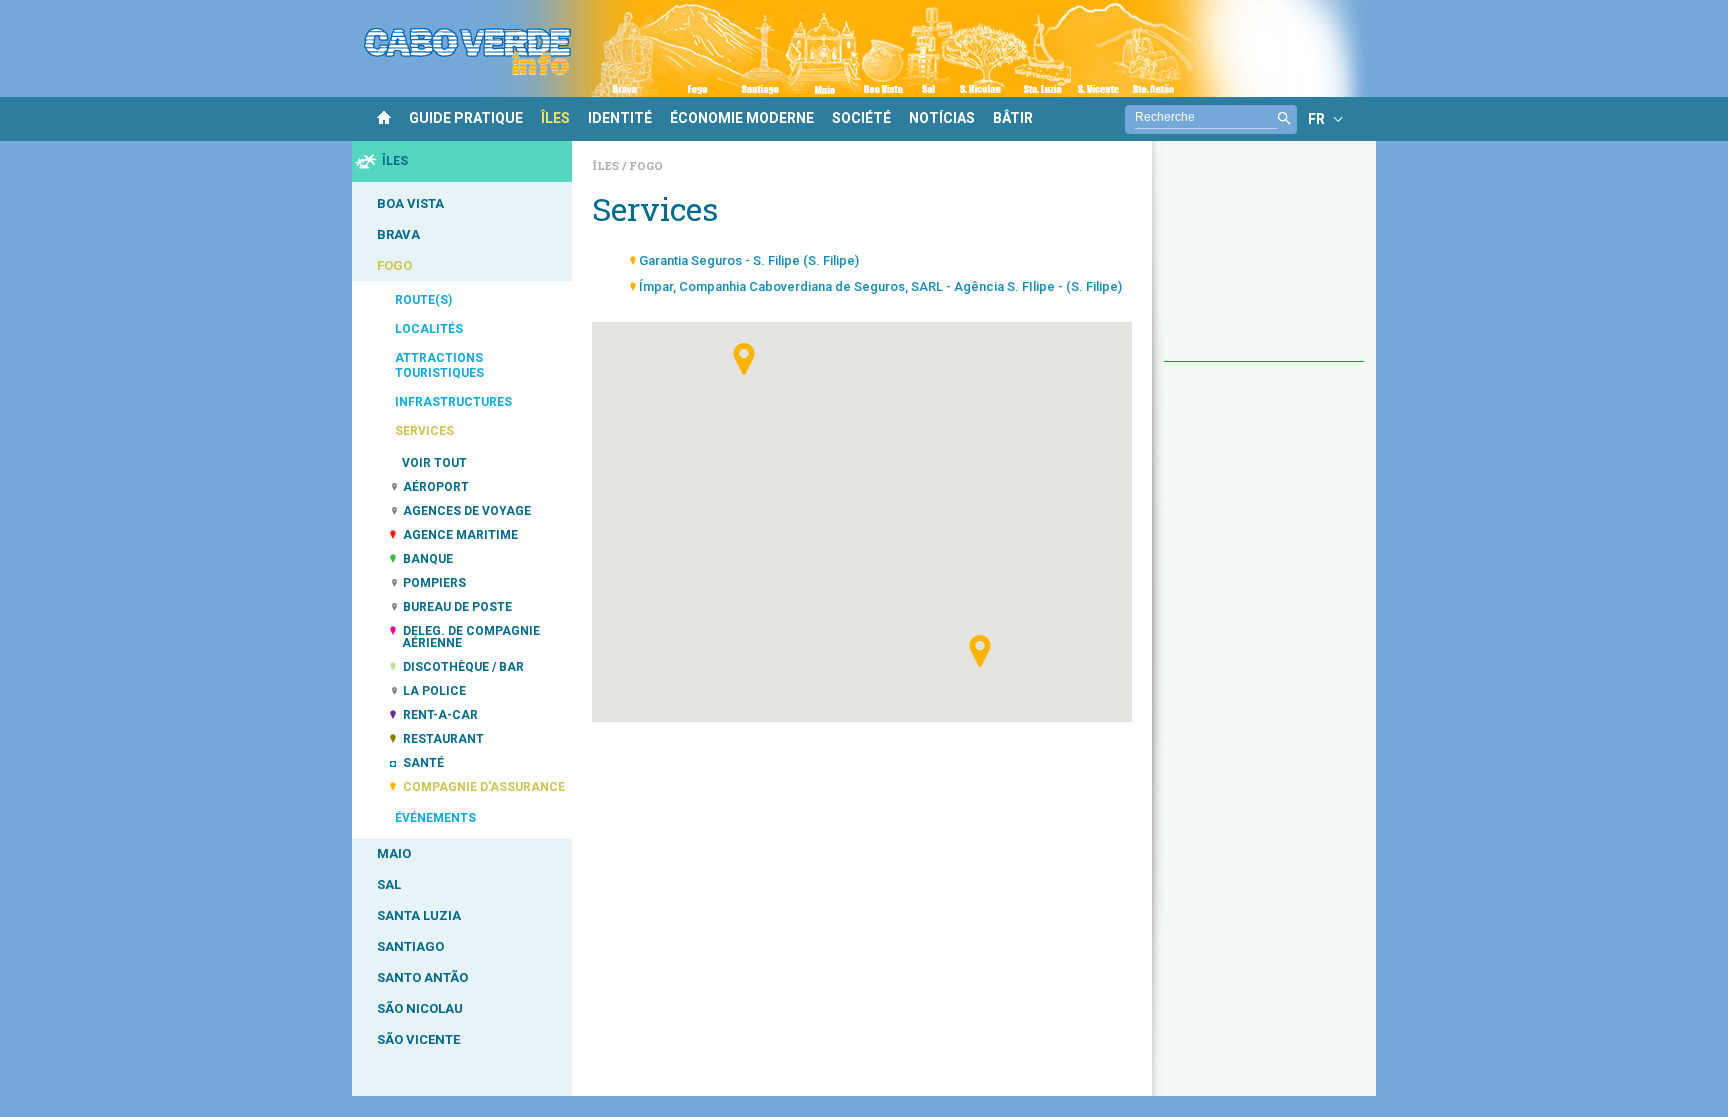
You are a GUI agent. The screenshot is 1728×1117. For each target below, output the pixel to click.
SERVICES (424, 431)
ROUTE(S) (423, 300)
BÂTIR (1013, 118)
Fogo (646, 165)
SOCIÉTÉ (861, 118)
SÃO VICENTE (418, 1039)
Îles (607, 165)
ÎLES (555, 118)
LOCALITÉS (429, 329)
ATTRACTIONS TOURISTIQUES (439, 365)
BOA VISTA (410, 203)
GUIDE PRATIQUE (466, 118)
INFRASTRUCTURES (453, 402)
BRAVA (398, 234)
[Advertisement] (1264, 261)
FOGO (394, 265)
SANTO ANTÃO (422, 977)
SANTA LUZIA (419, 915)
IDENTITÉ (620, 118)
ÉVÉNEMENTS (435, 818)
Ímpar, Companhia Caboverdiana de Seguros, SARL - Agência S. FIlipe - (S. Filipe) (880, 286)
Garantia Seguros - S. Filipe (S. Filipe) (749, 260)
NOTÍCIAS (942, 118)
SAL (389, 884)
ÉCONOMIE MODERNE (742, 118)
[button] (744, 359)
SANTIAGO (410, 946)
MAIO (394, 853)
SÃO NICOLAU (420, 1008)
